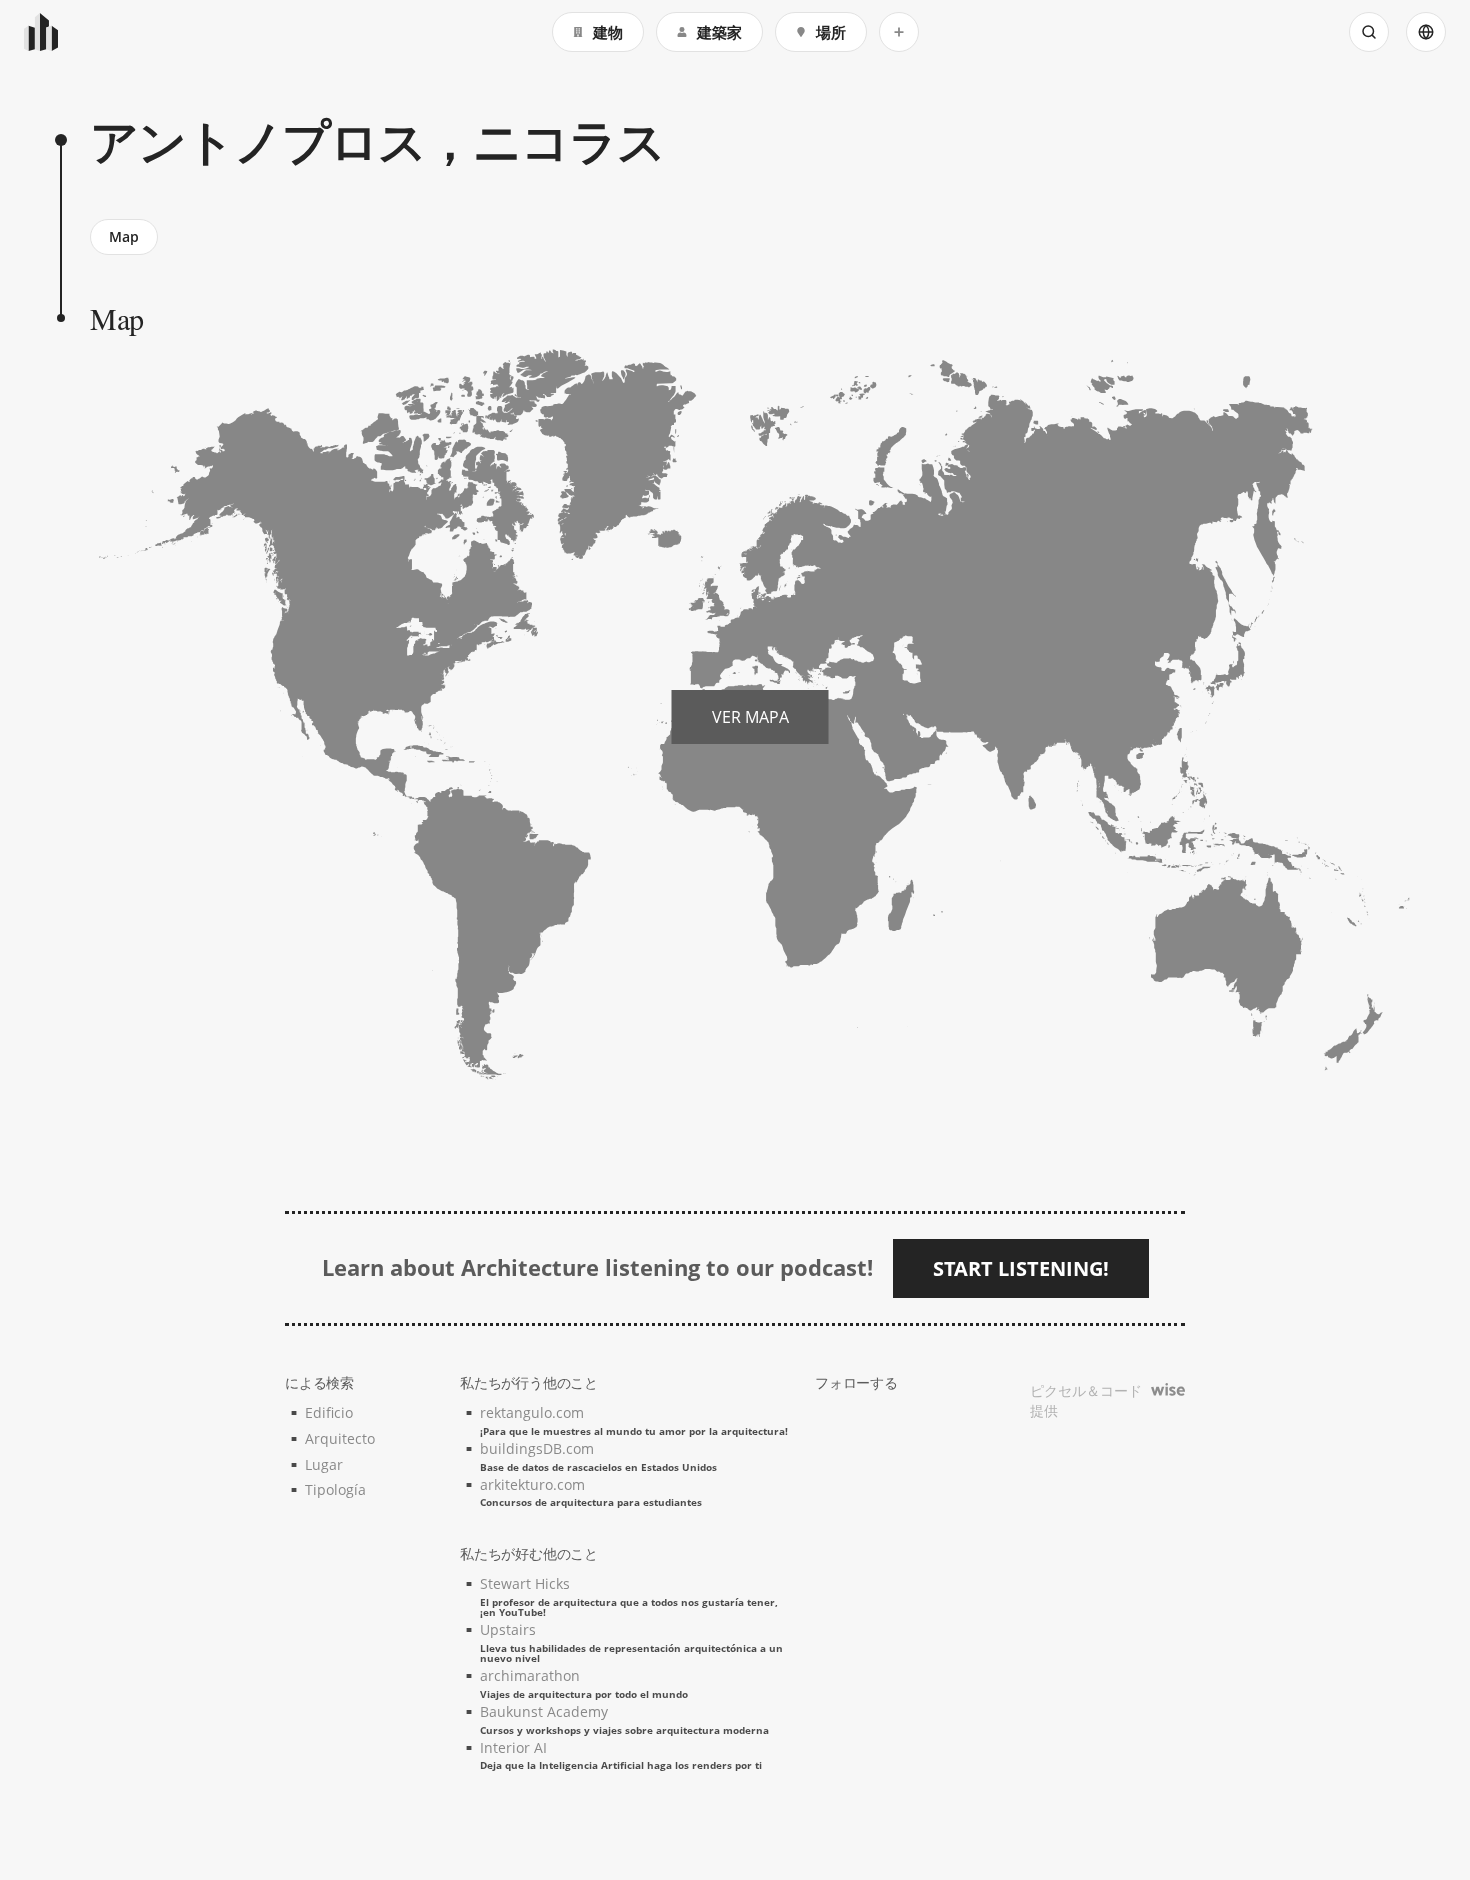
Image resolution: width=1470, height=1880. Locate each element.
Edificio (329, 1412)
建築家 (719, 32)
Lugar (324, 1464)
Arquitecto (340, 1438)
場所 (831, 32)
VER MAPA (750, 717)
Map (124, 236)
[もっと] (899, 32)
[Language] (1426, 32)
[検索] (1369, 32)
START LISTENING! (1021, 1268)
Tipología (335, 1489)
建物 (608, 32)
